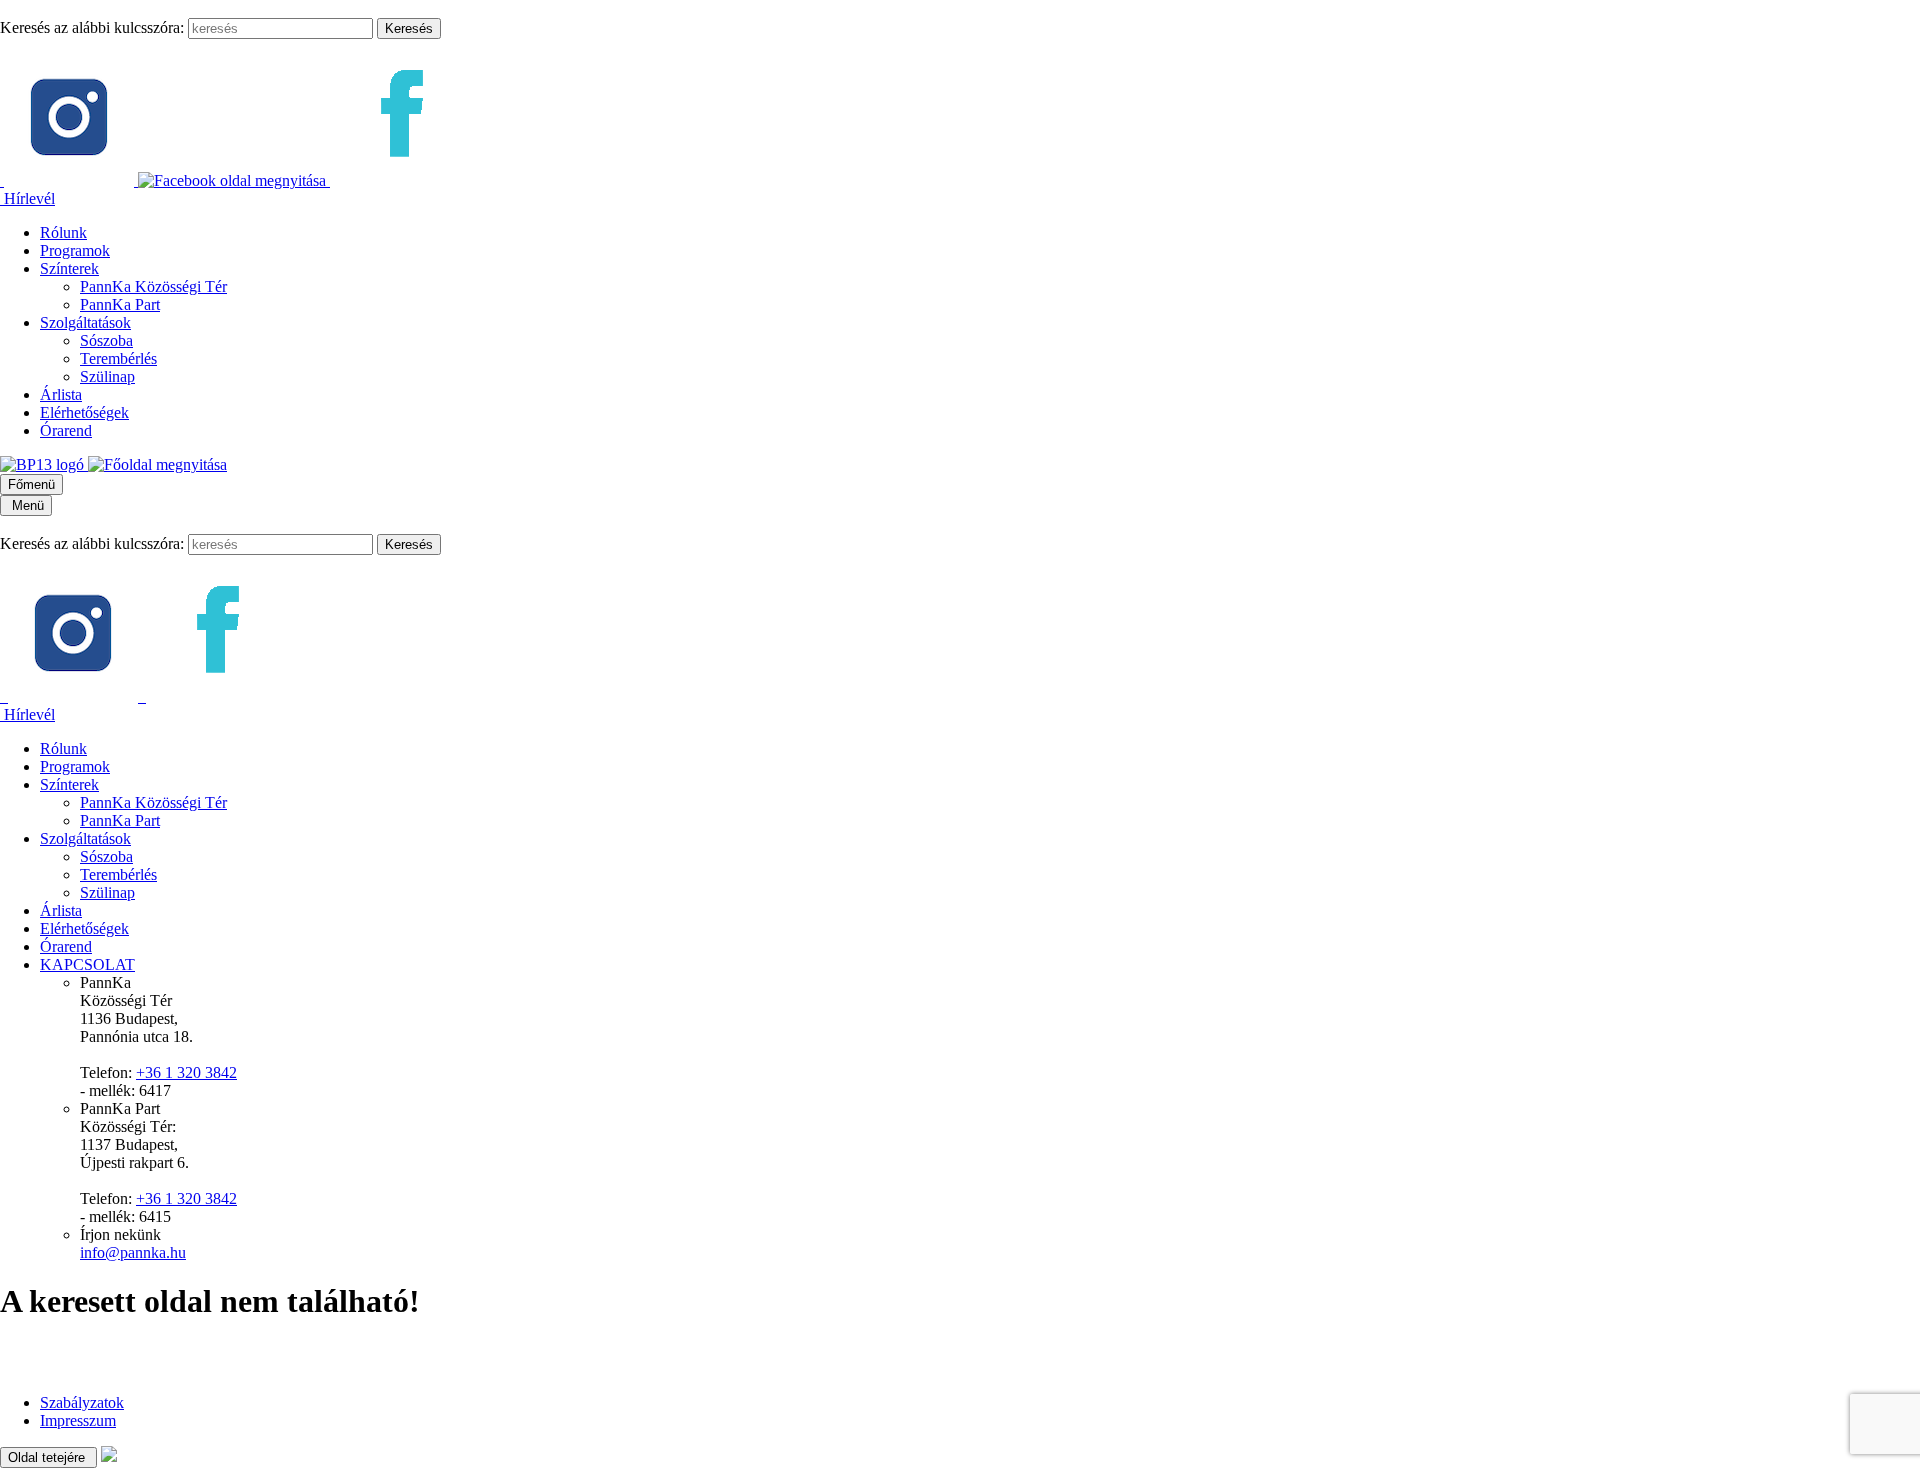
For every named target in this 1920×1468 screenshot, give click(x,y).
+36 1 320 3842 (186, 1072)
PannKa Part (120, 304)
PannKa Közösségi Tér (153, 286)
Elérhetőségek (84, 412)
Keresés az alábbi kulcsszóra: (92, 27)
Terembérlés (118, 358)
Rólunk (63, 232)
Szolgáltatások (85, 322)
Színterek (69, 268)
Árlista (61, 394)
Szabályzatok (82, 1402)
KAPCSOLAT (87, 964)
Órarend (66, 430)
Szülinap (107, 376)
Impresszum (78, 1420)
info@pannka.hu (133, 1252)
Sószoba (106, 340)
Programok (75, 250)
